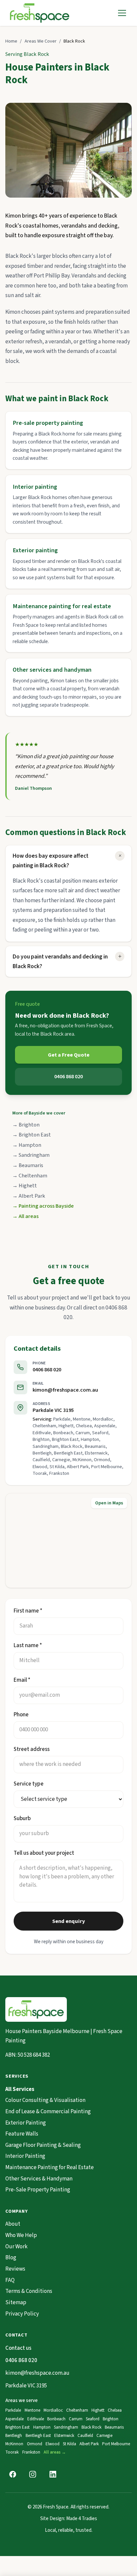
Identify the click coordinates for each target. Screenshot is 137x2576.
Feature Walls (22, 2134)
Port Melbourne (116, 2444)
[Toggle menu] (122, 13)
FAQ (10, 2280)
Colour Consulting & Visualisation (45, 2100)
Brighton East (17, 2427)
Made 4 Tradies (82, 2519)
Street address (32, 1749)
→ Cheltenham (30, 1176)
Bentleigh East (38, 2436)
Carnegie (104, 2436)
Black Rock (91, 2427)
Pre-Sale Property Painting (38, 2190)
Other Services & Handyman (39, 2179)
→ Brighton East (32, 1135)
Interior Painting (25, 2156)
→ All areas (25, 1216)
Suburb (22, 1818)
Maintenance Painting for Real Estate (50, 2167)
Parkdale (13, 2410)
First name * (28, 1611)
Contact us (18, 2348)
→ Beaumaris (28, 1165)
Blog (11, 2258)
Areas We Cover (41, 41)
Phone (21, 1715)
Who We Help (21, 2235)
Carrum (76, 2419)
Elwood (53, 2444)
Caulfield (85, 2436)
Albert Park (89, 2444)
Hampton (42, 2427)
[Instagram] (33, 2474)
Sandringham (66, 2427)
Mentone (32, 2410)
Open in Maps (109, 1503)
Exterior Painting (26, 2123)
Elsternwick (64, 2436)
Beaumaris (114, 2427)
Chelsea (115, 2410)
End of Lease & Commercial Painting (48, 2112)
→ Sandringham (31, 1155)
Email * (22, 1680)
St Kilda (69, 2444)
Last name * (28, 1645)
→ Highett (25, 1186)
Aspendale (14, 2419)
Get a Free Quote (69, 1055)
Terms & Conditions (29, 2291)
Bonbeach (56, 2419)
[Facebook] (13, 2474)
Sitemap (16, 2303)
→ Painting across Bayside (43, 1206)
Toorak (12, 2452)
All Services (20, 2089)
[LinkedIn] (53, 2474)
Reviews (15, 2269)
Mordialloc (53, 2410)
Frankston (31, 2452)
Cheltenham (77, 2410)
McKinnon (14, 2444)
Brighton (111, 2419)
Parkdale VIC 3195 (53, 1410)
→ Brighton (26, 1125)
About (13, 2224)
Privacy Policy (22, 2314)
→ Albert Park (29, 1196)
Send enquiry (69, 1921)
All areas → (55, 2452)
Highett (98, 2410)
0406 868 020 (68, 1077)
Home (11, 41)
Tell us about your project (44, 1853)
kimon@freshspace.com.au (65, 1390)
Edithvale (36, 2419)
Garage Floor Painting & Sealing (43, 2145)
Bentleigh (14, 2436)
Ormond (35, 2444)
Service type (29, 1784)
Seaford (93, 2419)
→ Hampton (27, 1145)
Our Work (16, 2247)
